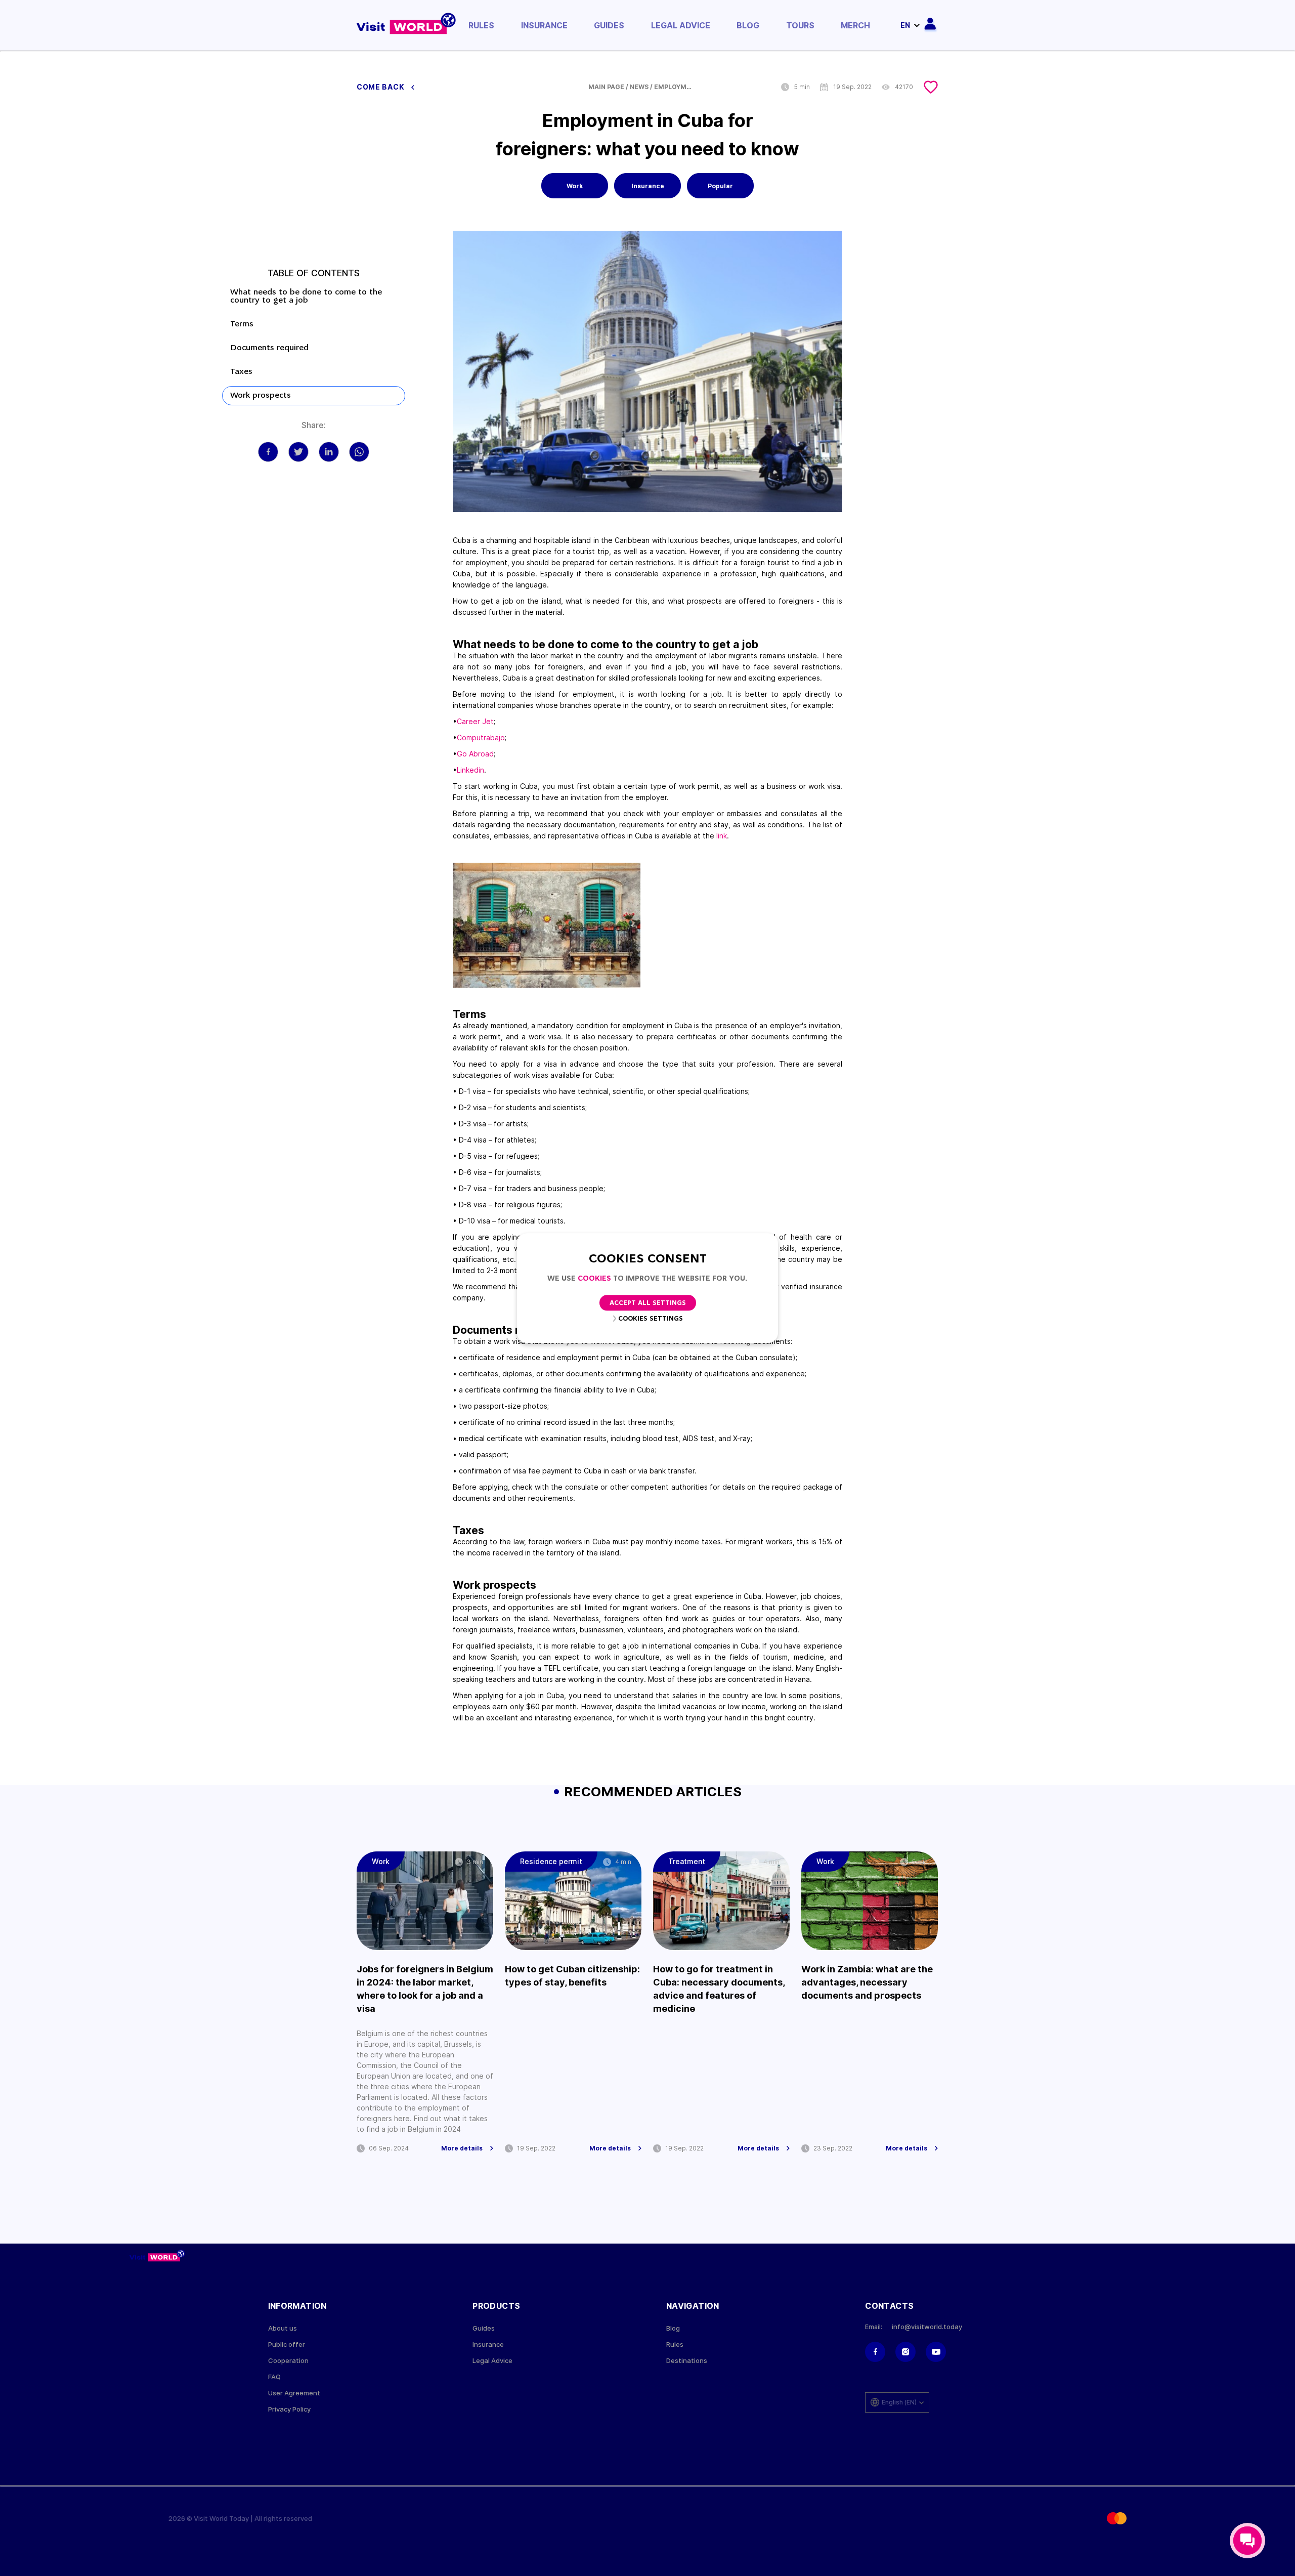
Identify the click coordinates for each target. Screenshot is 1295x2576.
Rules (481, 25)
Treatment (687, 1861)
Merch (855, 25)
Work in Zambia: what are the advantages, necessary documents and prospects (867, 1982)
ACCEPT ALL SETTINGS (648, 1303)
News (639, 87)
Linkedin (470, 770)
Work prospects (261, 396)
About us (283, 2328)
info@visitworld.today (927, 2327)
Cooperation (288, 2361)
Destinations (687, 2361)
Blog (748, 25)
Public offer (287, 2345)
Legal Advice (681, 25)
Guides (609, 25)
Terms (245, 324)
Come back (381, 87)
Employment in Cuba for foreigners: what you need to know (674, 87)
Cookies (594, 1279)
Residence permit (551, 1861)
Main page (606, 87)
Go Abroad (475, 754)
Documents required (269, 348)
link (722, 836)
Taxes (241, 372)
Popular (720, 186)
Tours (800, 25)
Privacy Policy (289, 2409)
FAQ (274, 2377)
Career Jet (475, 721)
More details (462, 2148)
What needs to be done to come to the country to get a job (306, 297)
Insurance (544, 25)
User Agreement (294, 2393)
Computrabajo (481, 737)
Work (575, 186)
